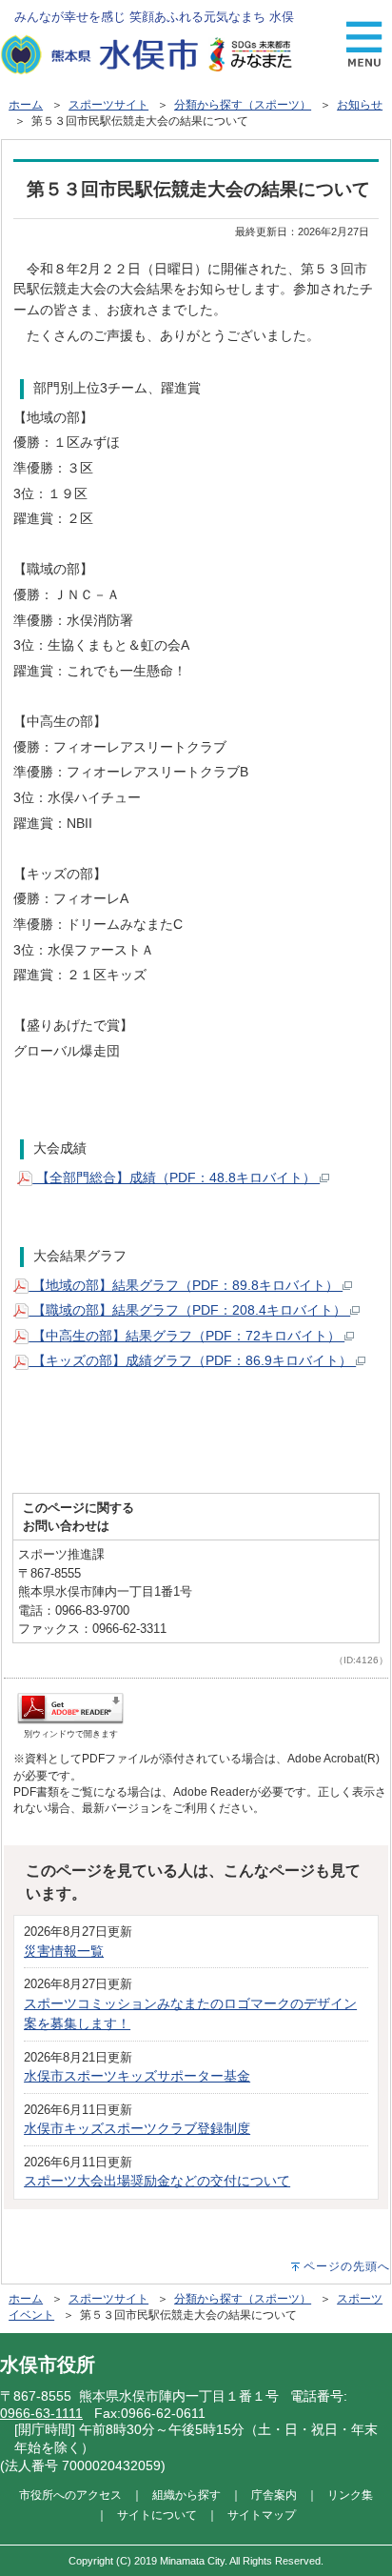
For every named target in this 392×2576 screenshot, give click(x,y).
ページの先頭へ (347, 2266)
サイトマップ (262, 2515)
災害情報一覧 (64, 1951)
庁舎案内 (274, 2495)
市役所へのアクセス (70, 2495)
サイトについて (157, 2515)
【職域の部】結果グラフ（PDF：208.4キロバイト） (189, 1310)
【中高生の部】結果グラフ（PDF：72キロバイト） (186, 1336)
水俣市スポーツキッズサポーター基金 (137, 2076)
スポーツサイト (108, 105)
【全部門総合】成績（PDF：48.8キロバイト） (176, 1177)
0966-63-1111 (41, 2413)
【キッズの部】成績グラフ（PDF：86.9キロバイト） (192, 1360)
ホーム (26, 105)
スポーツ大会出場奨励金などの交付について (157, 2181)
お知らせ (360, 105)
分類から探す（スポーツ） (243, 105)
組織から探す (186, 2495)
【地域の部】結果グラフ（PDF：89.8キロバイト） (186, 1285)
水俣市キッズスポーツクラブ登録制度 (137, 2128)
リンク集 (350, 2495)
